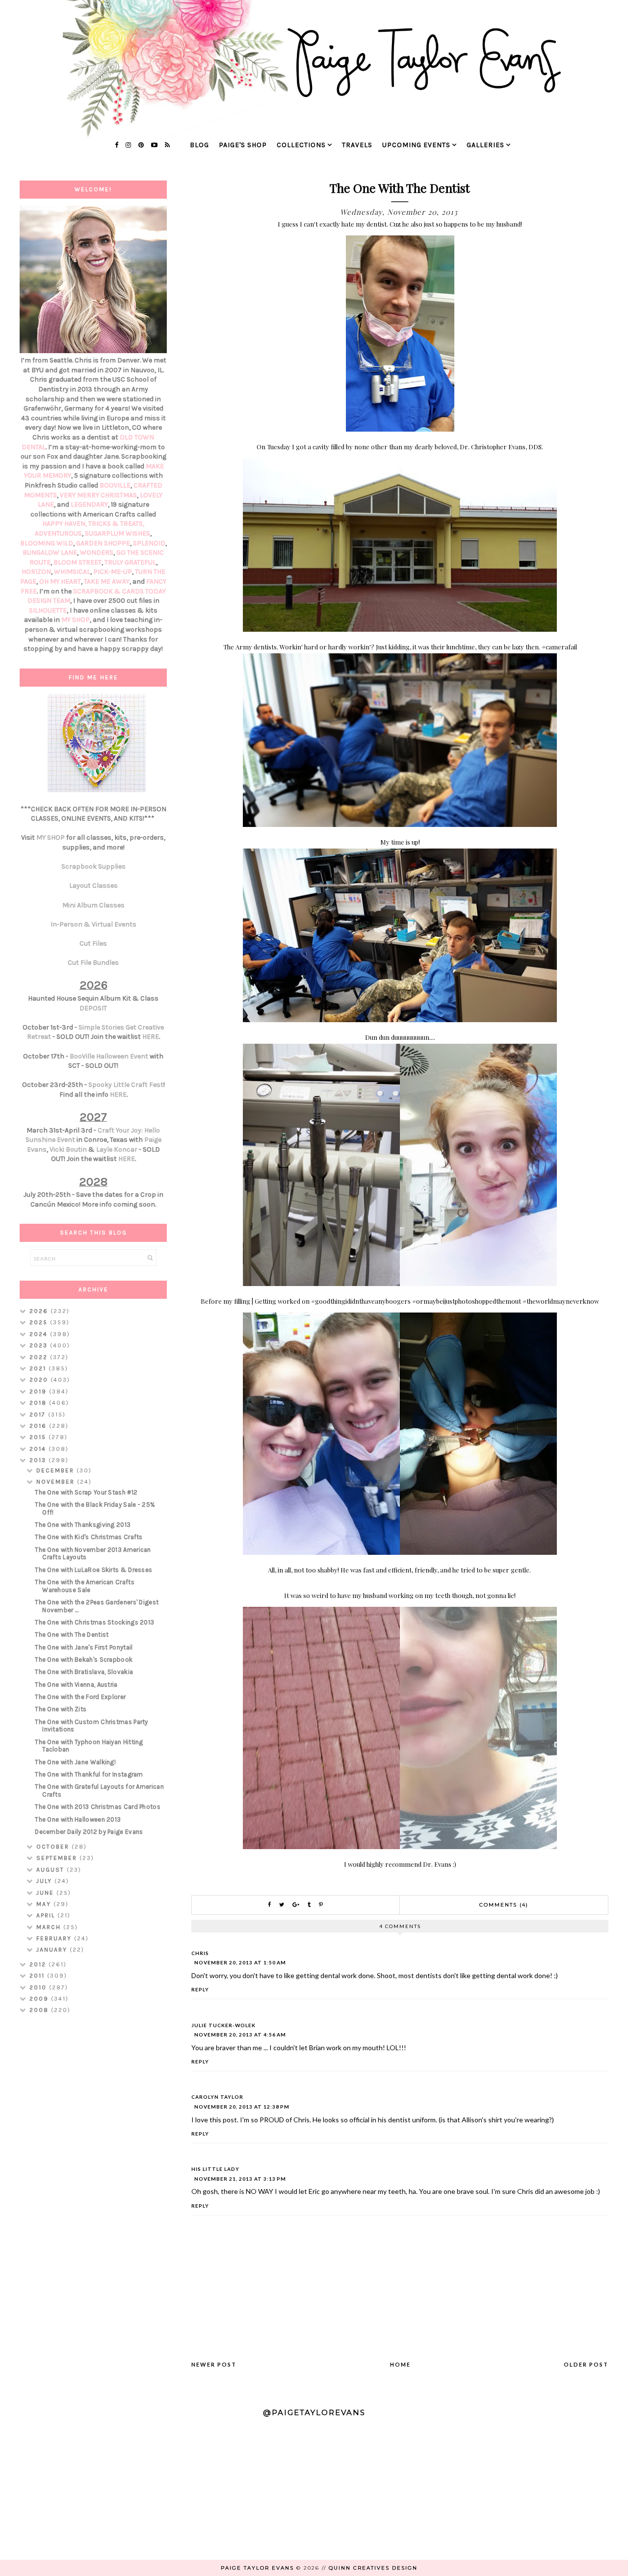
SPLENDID (149, 543)
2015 (39, 1437)
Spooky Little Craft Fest (126, 1085)
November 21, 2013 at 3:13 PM (240, 2179)
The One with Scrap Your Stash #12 (86, 1492)
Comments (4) (504, 1905)
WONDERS (97, 553)
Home (400, 2364)
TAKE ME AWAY (107, 581)
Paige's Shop (243, 145)
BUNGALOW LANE (50, 553)
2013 (39, 1460)
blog (199, 145)
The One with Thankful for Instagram (89, 1774)
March (50, 1927)
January (53, 1950)
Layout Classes (93, 886)
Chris (200, 1953)
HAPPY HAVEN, (65, 524)
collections (301, 145)
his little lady (215, 2169)
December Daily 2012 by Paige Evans (89, 1832)
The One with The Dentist (72, 1635)
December (56, 1470)
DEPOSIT (93, 1008)
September (58, 1858)
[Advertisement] (93, 2177)
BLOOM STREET (78, 562)
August (52, 1870)
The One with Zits (61, 1709)
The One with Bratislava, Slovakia (84, 1672)
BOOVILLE (115, 485)
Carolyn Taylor (217, 2097)
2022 (40, 1357)
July (45, 1881)
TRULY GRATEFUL (130, 562)
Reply (200, 1989)
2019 (39, 1391)
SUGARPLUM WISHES (118, 533)
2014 (39, 1449)
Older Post (586, 2364)
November (57, 1482)
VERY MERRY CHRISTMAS (98, 495)
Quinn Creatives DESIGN (373, 2568)
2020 (40, 1380)
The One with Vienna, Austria (76, 1685)
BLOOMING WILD (47, 543)
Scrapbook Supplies (93, 866)
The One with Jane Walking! (75, 1762)
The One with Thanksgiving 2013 (83, 1525)
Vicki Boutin (68, 1149)
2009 (40, 1999)
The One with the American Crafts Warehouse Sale (85, 1586)
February (55, 1938)
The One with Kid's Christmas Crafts (89, 1537)
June (46, 1893)
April (47, 1915)
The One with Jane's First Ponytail (84, 1647)
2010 (39, 1987)
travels (357, 145)
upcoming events (416, 145)
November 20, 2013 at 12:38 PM (242, 2107)
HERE (151, 1037)
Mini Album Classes (93, 905)
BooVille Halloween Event (109, 1056)
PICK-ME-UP (113, 572)
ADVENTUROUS (58, 533)
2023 (40, 1345)
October (54, 1847)
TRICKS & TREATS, (116, 524)
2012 (39, 1964)
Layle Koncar (117, 1149)
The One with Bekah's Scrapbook (84, 1660)
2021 (39, 1368)
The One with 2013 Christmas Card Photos (98, 1807)
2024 (40, 1334)
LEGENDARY (89, 504)
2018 (39, 1403)
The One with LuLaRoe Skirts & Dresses (93, 1570)
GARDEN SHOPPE (103, 543)
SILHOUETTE (48, 610)
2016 (39, 1426)
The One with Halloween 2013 (78, 1819)
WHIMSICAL (72, 572)
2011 (38, 1976)
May (45, 1904)
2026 (40, 1311)
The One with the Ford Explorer (80, 1697)
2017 (39, 1415)
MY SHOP (76, 620)
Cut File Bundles (93, 963)
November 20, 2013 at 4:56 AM (240, 2035)
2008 (40, 2010)
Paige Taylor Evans (257, 2568)
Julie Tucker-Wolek (223, 2025)
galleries (485, 145)
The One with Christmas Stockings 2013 (94, 1622)
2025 (40, 1322)
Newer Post (214, 2364)
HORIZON (36, 572)
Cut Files (93, 943)
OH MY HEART (60, 581)
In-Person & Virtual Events (93, 924)
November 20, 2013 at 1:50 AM (240, 1962)
